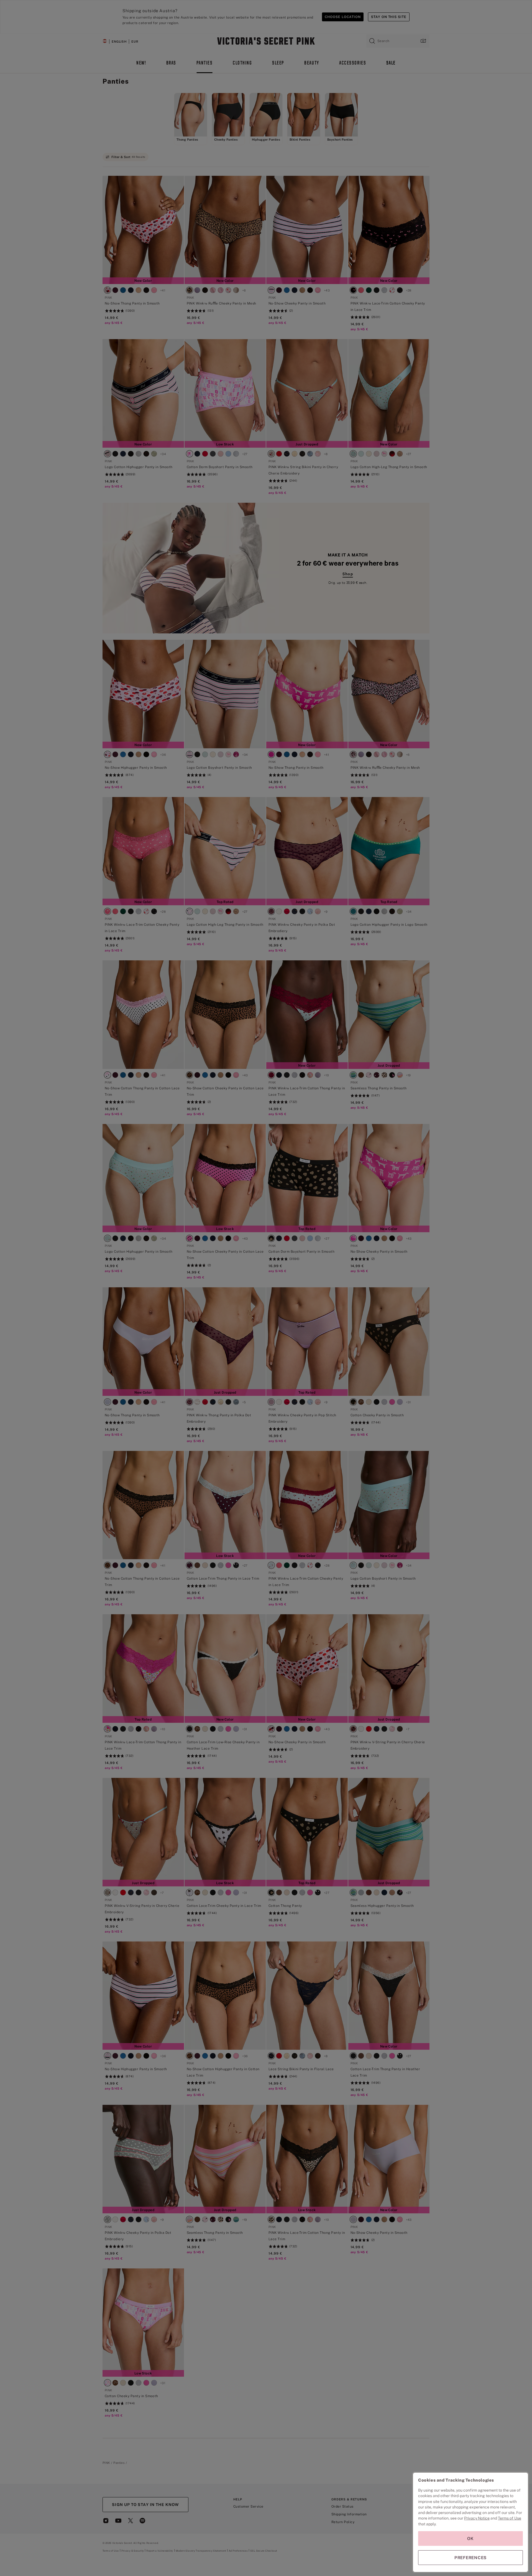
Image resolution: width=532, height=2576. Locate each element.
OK (470, 2538)
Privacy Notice (477, 2518)
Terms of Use (510, 2518)
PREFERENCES (470, 2558)
